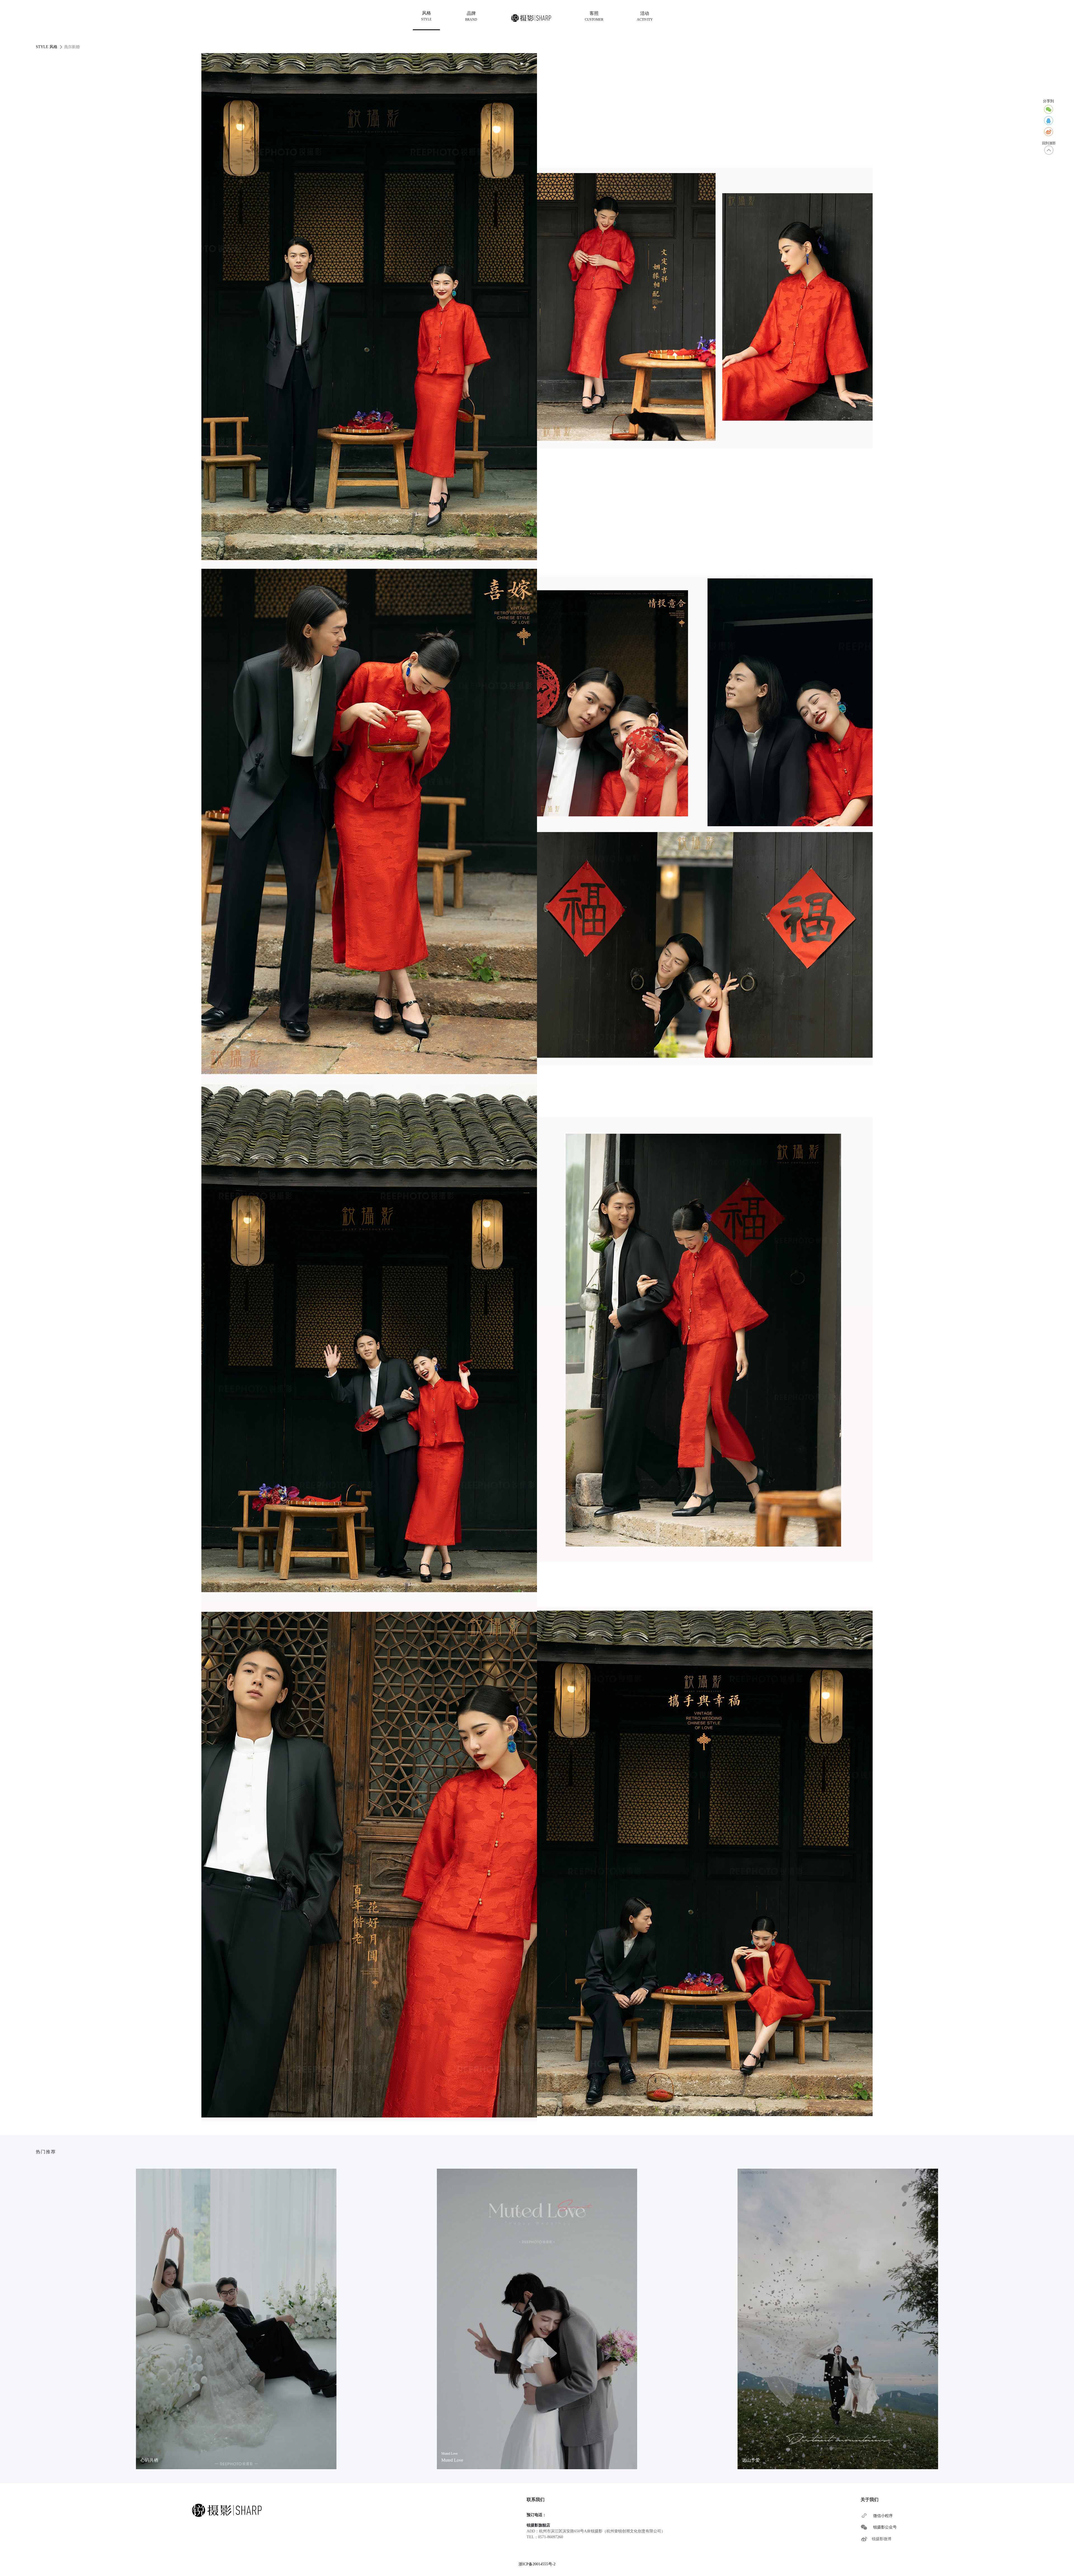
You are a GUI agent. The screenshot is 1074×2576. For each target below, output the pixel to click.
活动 (645, 16)
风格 (426, 16)
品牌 (471, 16)
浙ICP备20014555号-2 (537, 2564)
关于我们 (870, 2500)
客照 (594, 16)
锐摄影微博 (882, 2539)
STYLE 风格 (47, 47)
